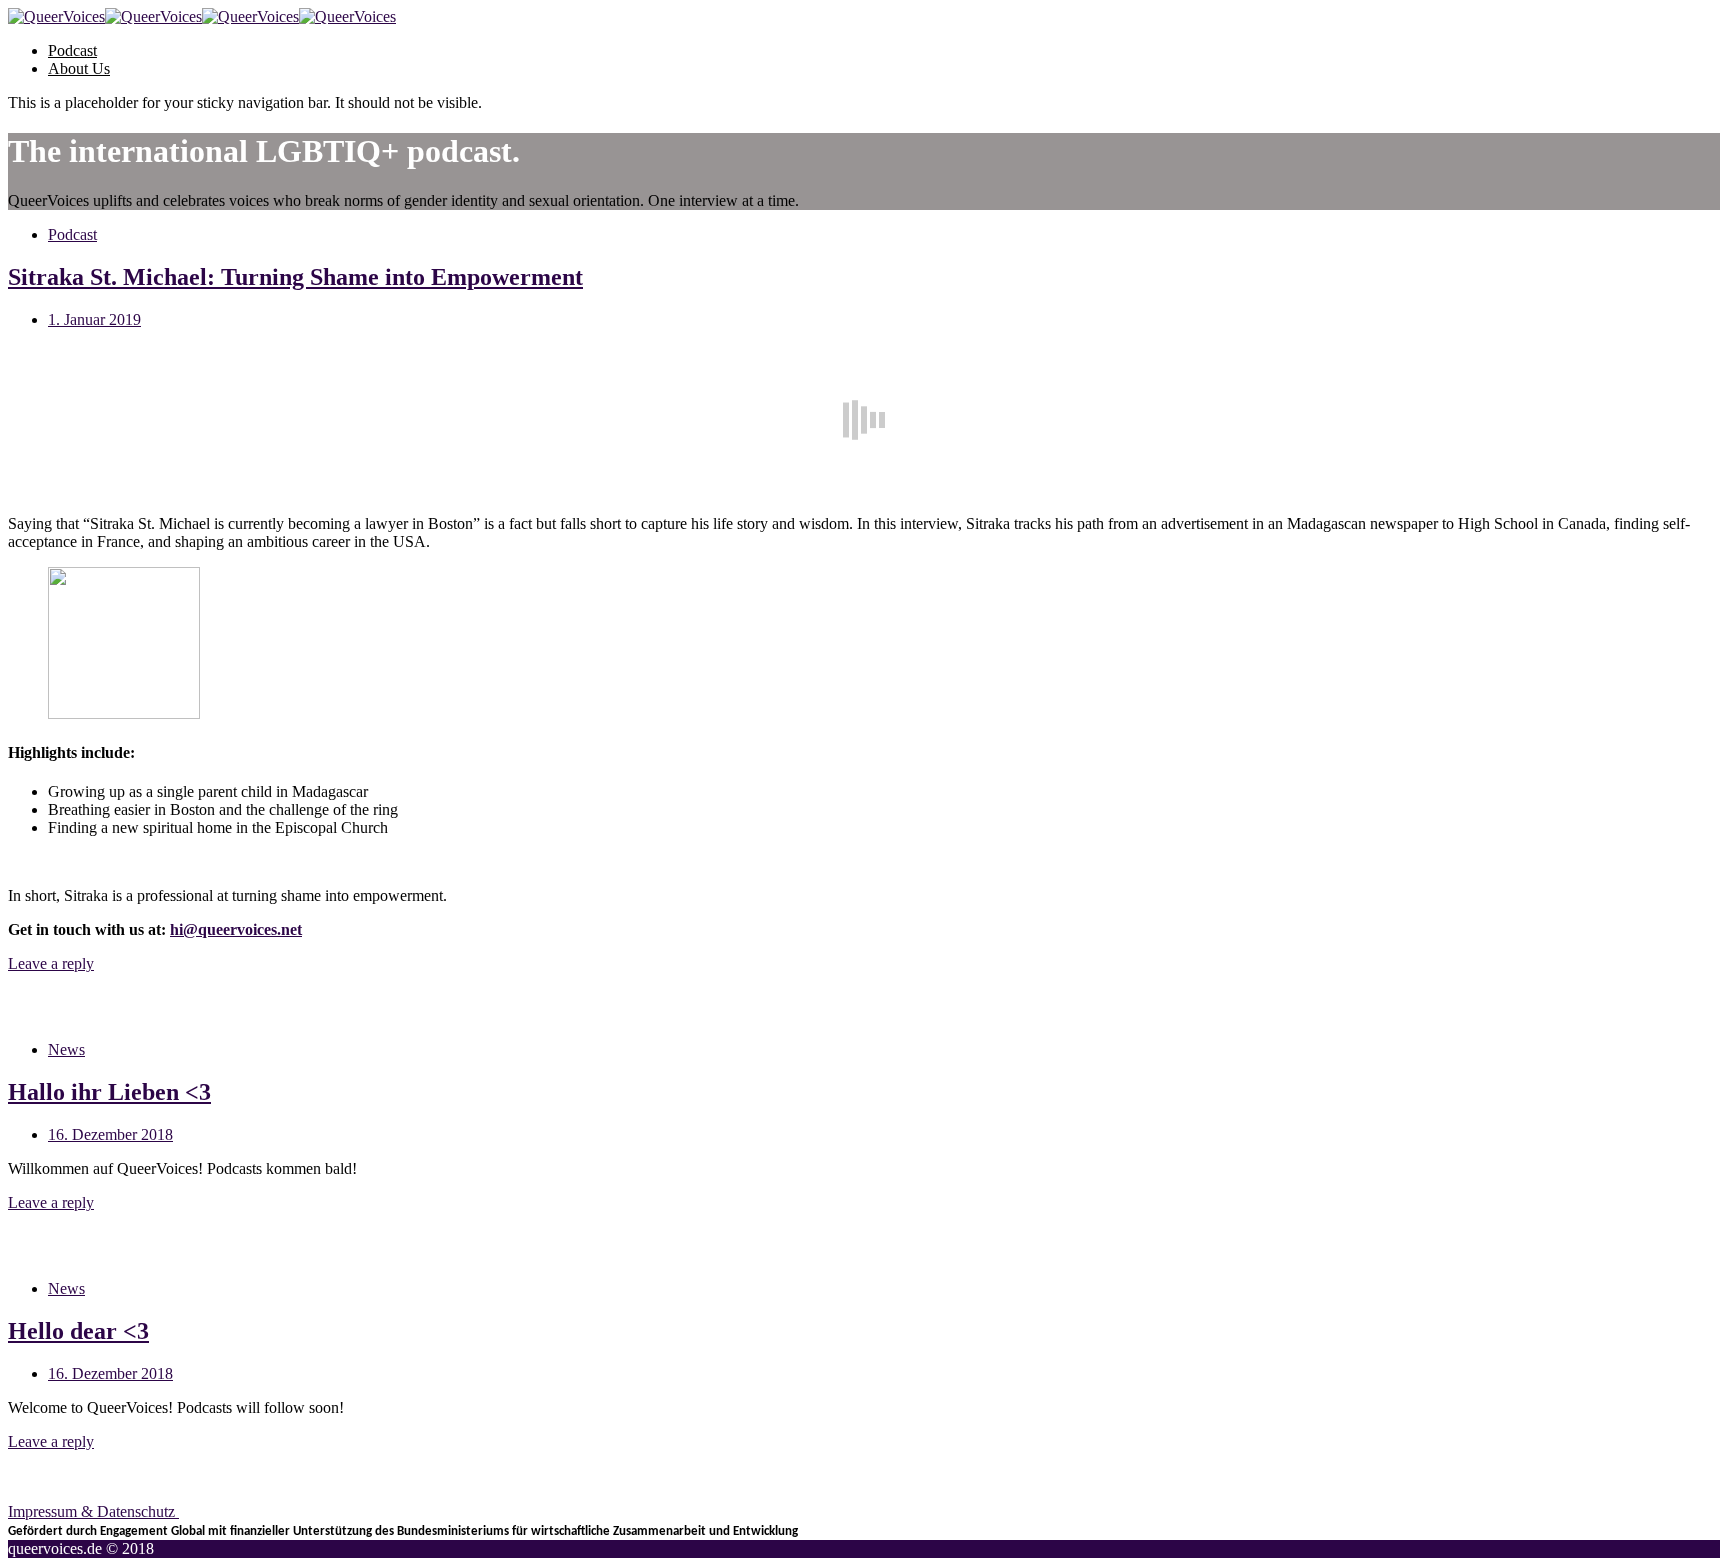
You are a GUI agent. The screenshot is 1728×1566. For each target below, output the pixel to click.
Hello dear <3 (78, 1331)
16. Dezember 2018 (110, 1134)
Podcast (72, 50)
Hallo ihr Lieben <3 (109, 1092)
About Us (79, 68)
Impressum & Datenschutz (93, 1511)
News (66, 1049)
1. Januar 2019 (94, 319)
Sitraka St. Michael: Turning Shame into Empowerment (295, 277)
